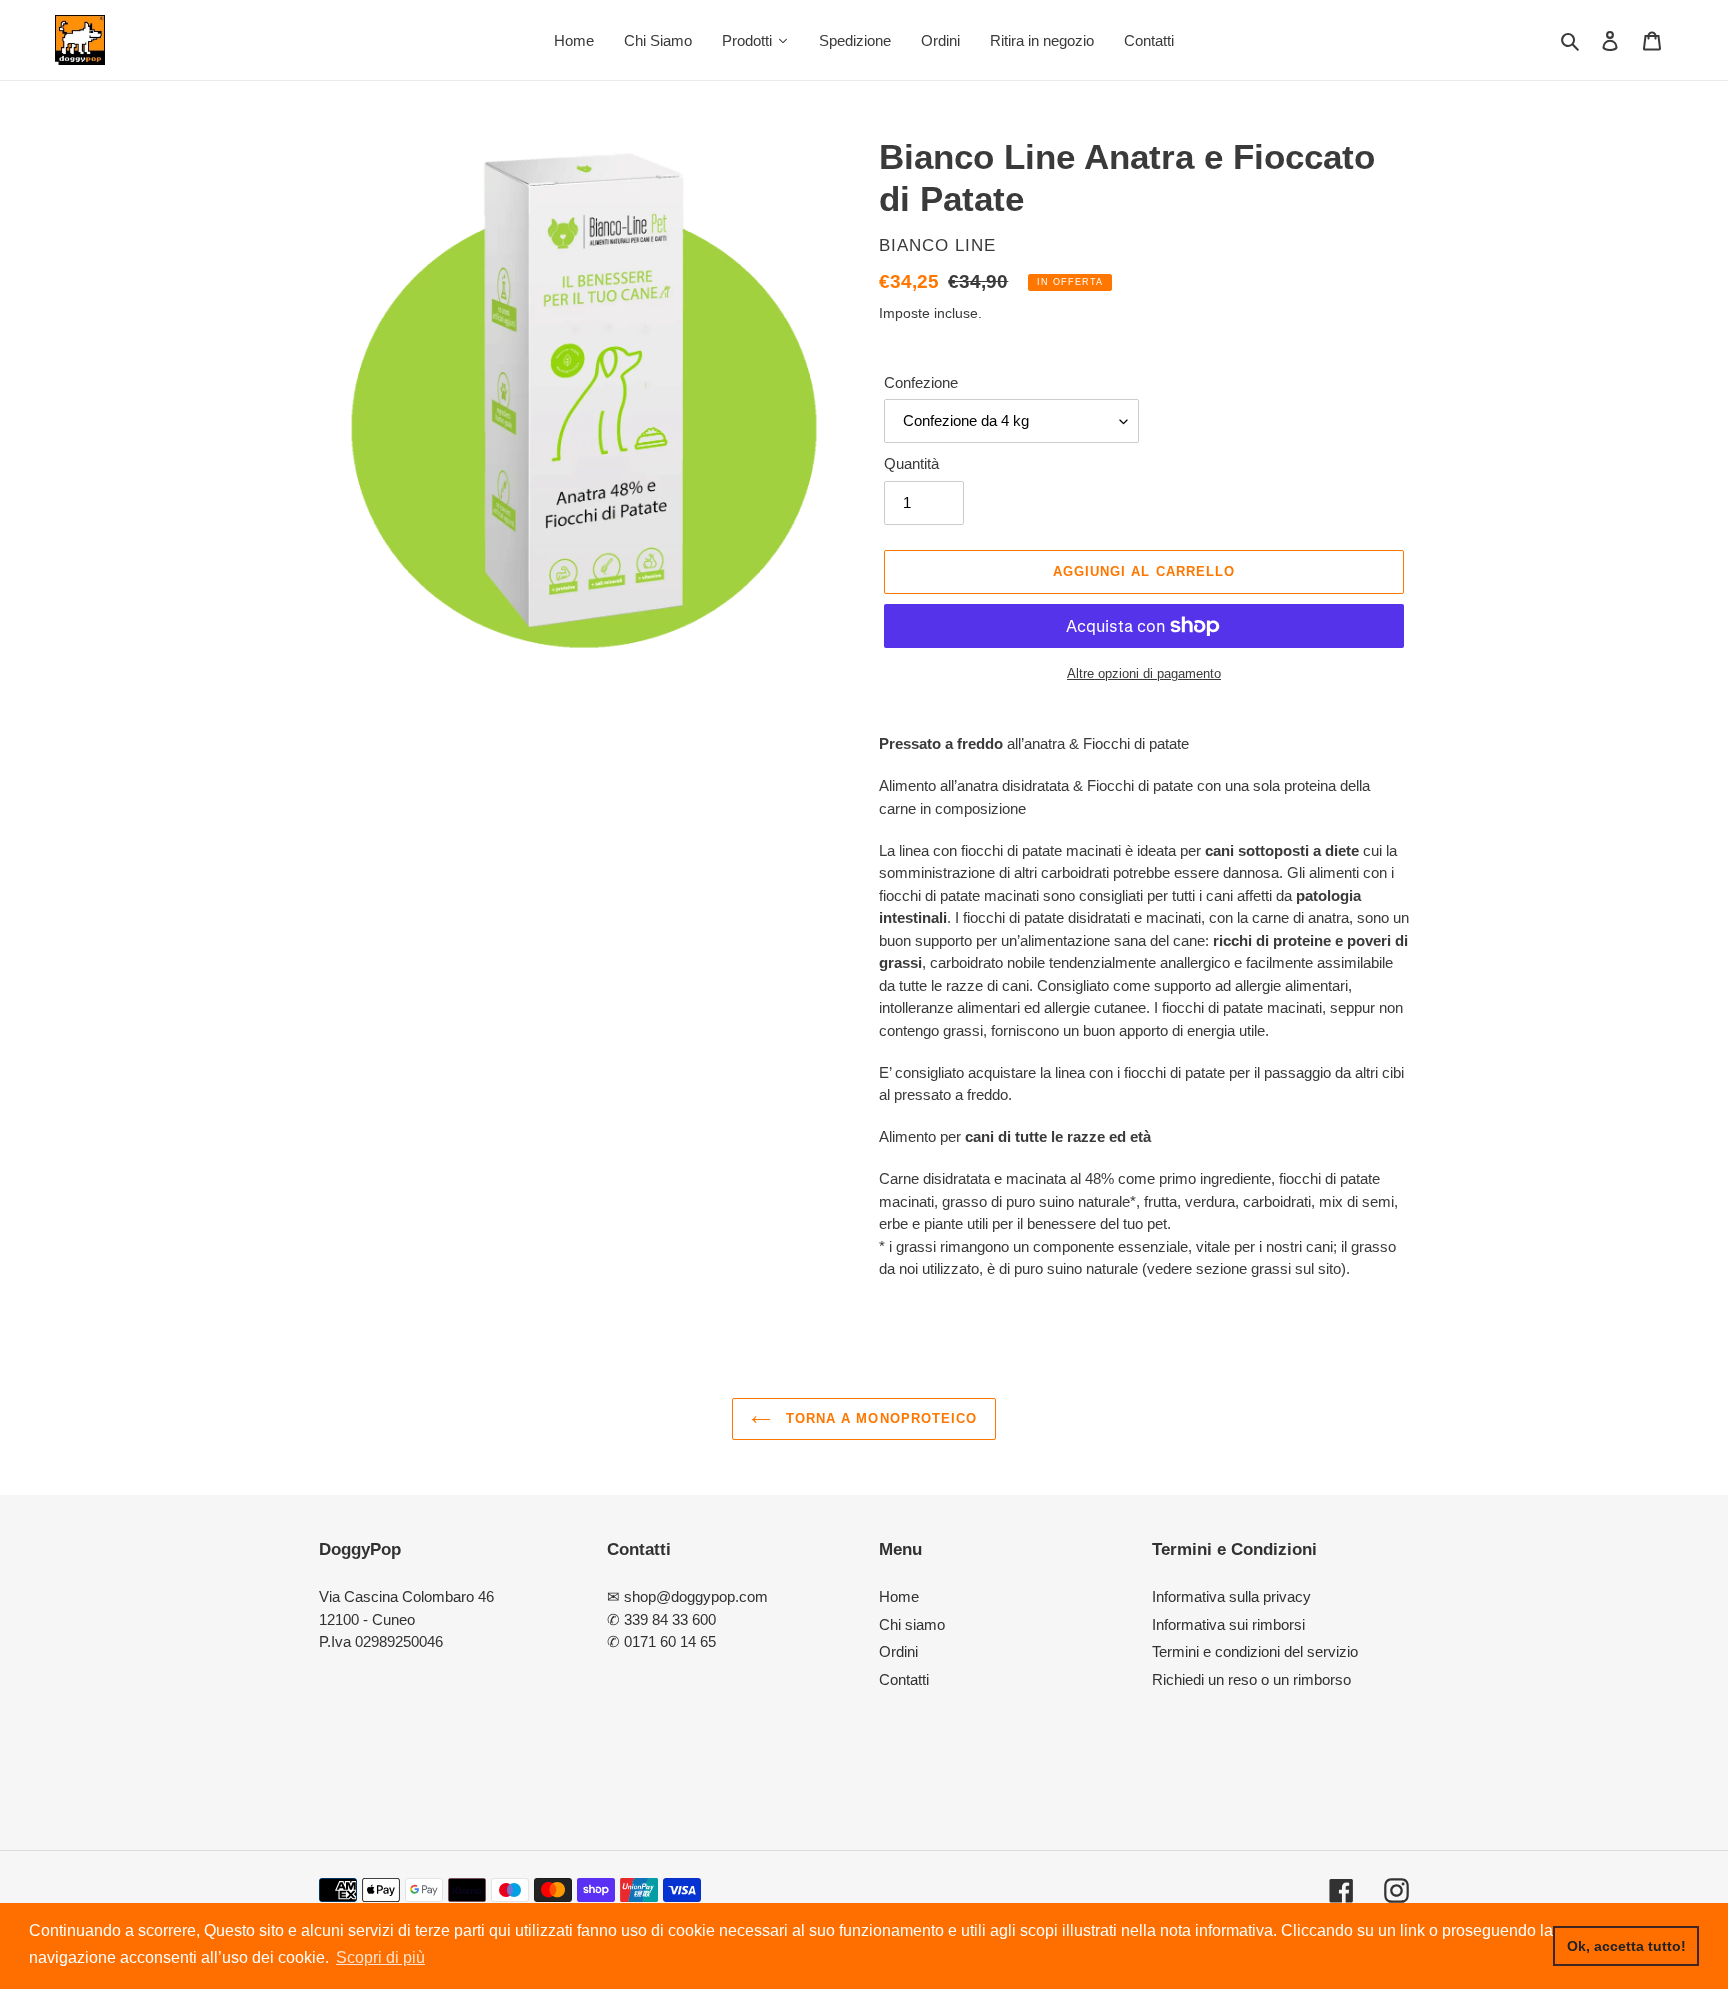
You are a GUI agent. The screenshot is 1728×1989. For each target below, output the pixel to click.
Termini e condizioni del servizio (1255, 1651)
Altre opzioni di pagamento (1144, 673)
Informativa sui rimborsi (1228, 1624)
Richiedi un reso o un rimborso (1251, 1679)
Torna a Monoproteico (879, 1418)
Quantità (911, 463)
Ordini (898, 1651)
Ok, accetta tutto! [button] (1626, 1946)
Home (899, 1596)
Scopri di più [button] (380, 1957)
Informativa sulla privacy (1231, 1596)
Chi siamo (912, 1624)
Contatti (904, 1679)
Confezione (921, 382)
